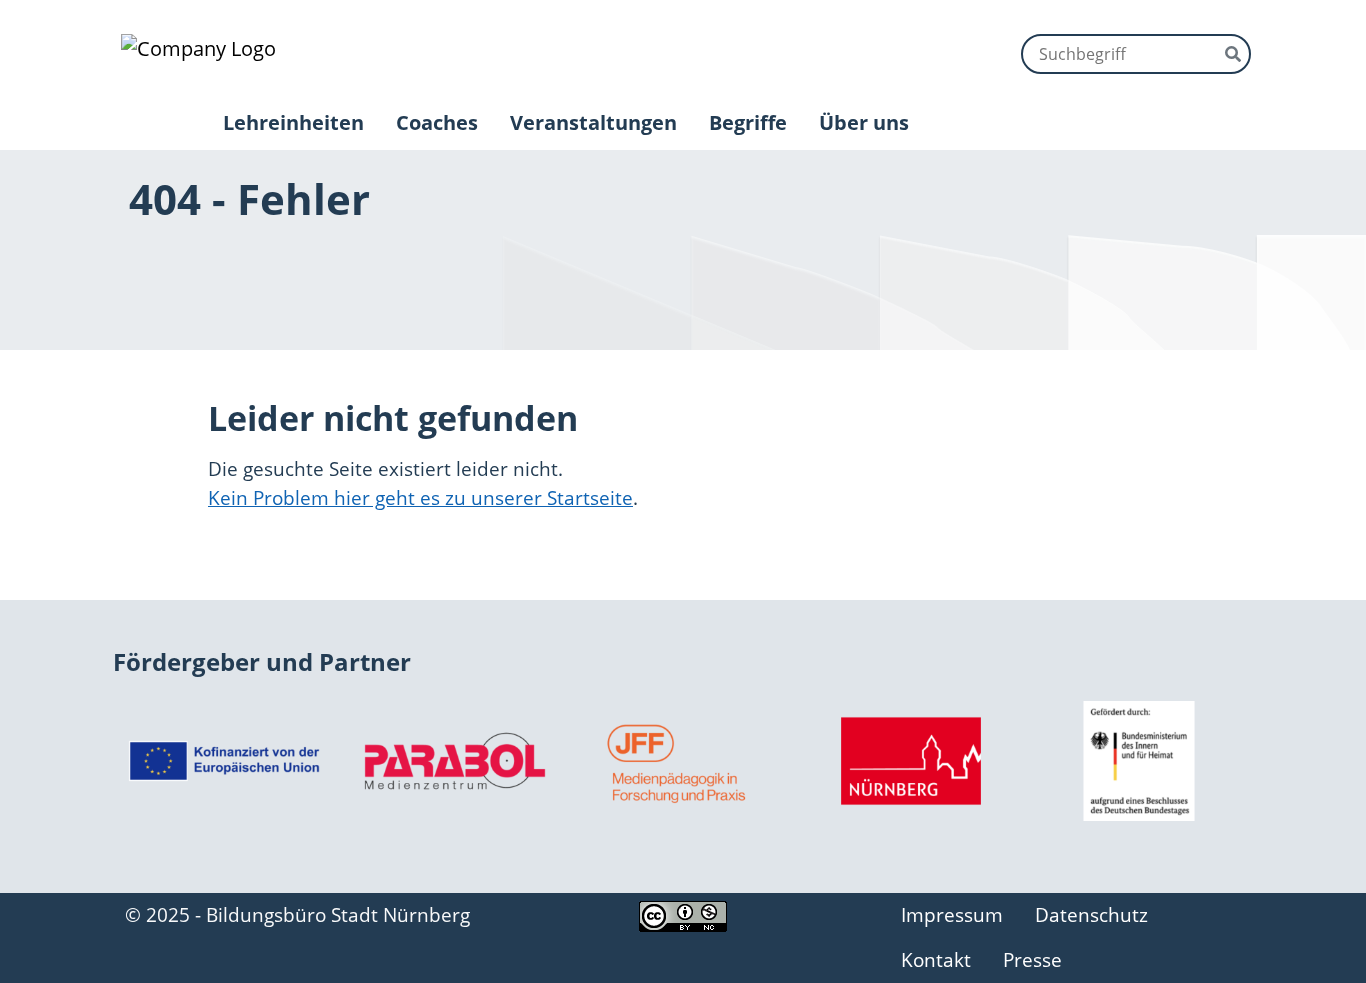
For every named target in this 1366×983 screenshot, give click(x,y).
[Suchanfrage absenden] (1233, 52)
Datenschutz (1091, 914)
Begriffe (748, 122)
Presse (1032, 959)
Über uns (864, 122)
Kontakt (936, 959)
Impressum (952, 914)
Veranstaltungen (593, 122)
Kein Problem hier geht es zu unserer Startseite (420, 497)
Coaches (437, 122)
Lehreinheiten (293, 122)
